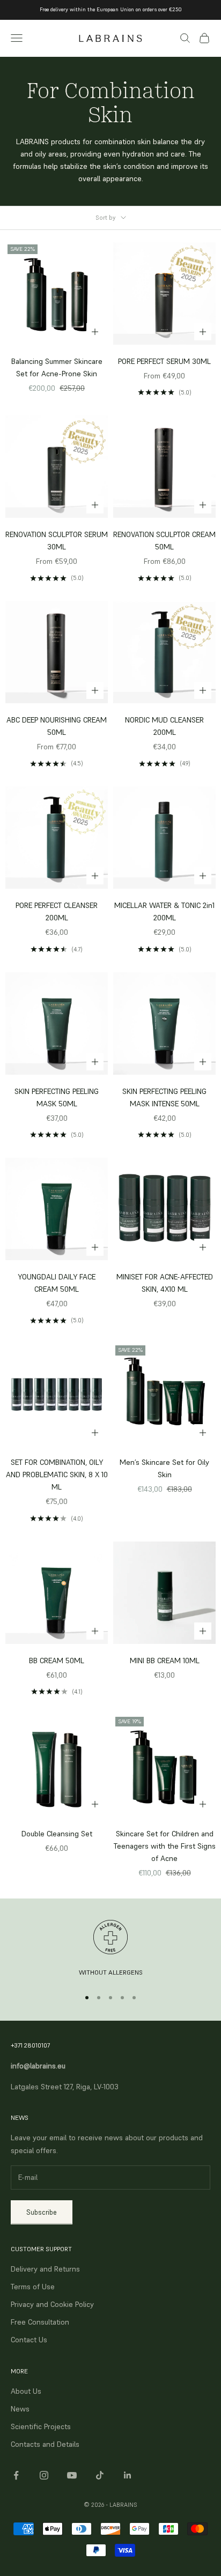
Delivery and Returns (45, 2269)
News (20, 2409)
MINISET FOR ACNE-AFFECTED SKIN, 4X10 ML (165, 1283)
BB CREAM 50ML (57, 1661)
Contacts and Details (45, 2444)
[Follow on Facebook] (16, 2475)
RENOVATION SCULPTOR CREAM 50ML (164, 541)
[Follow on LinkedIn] (128, 2475)
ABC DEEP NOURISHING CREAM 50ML (57, 726)
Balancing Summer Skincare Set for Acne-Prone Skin (57, 367)
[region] (110, 1949)
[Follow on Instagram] (44, 2475)
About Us (26, 2391)
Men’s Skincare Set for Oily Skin (164, 1468)
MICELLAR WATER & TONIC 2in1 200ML (164, 911)
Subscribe (42, 2212)
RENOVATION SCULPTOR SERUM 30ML (57, 541)
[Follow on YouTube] (72, 2475)
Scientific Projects (41, 2426)
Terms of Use (33, 2287)
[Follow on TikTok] (100, 2475)
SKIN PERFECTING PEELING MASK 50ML (57, 1097)
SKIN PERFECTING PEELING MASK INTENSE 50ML (164, 1097)
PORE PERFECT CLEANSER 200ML (57, 911)
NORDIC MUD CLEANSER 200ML (164, 726)
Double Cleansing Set (57, 1834)
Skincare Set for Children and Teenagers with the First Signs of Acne (165, 1846)
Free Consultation (40, 2322)
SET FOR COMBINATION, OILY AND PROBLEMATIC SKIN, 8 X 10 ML (57, 1475)
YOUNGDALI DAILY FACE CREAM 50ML (57, 1283)
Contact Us (29, 2340)
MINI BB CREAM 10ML (165, 1661)
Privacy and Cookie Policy (52, 2304)
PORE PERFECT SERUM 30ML (164, 361)
